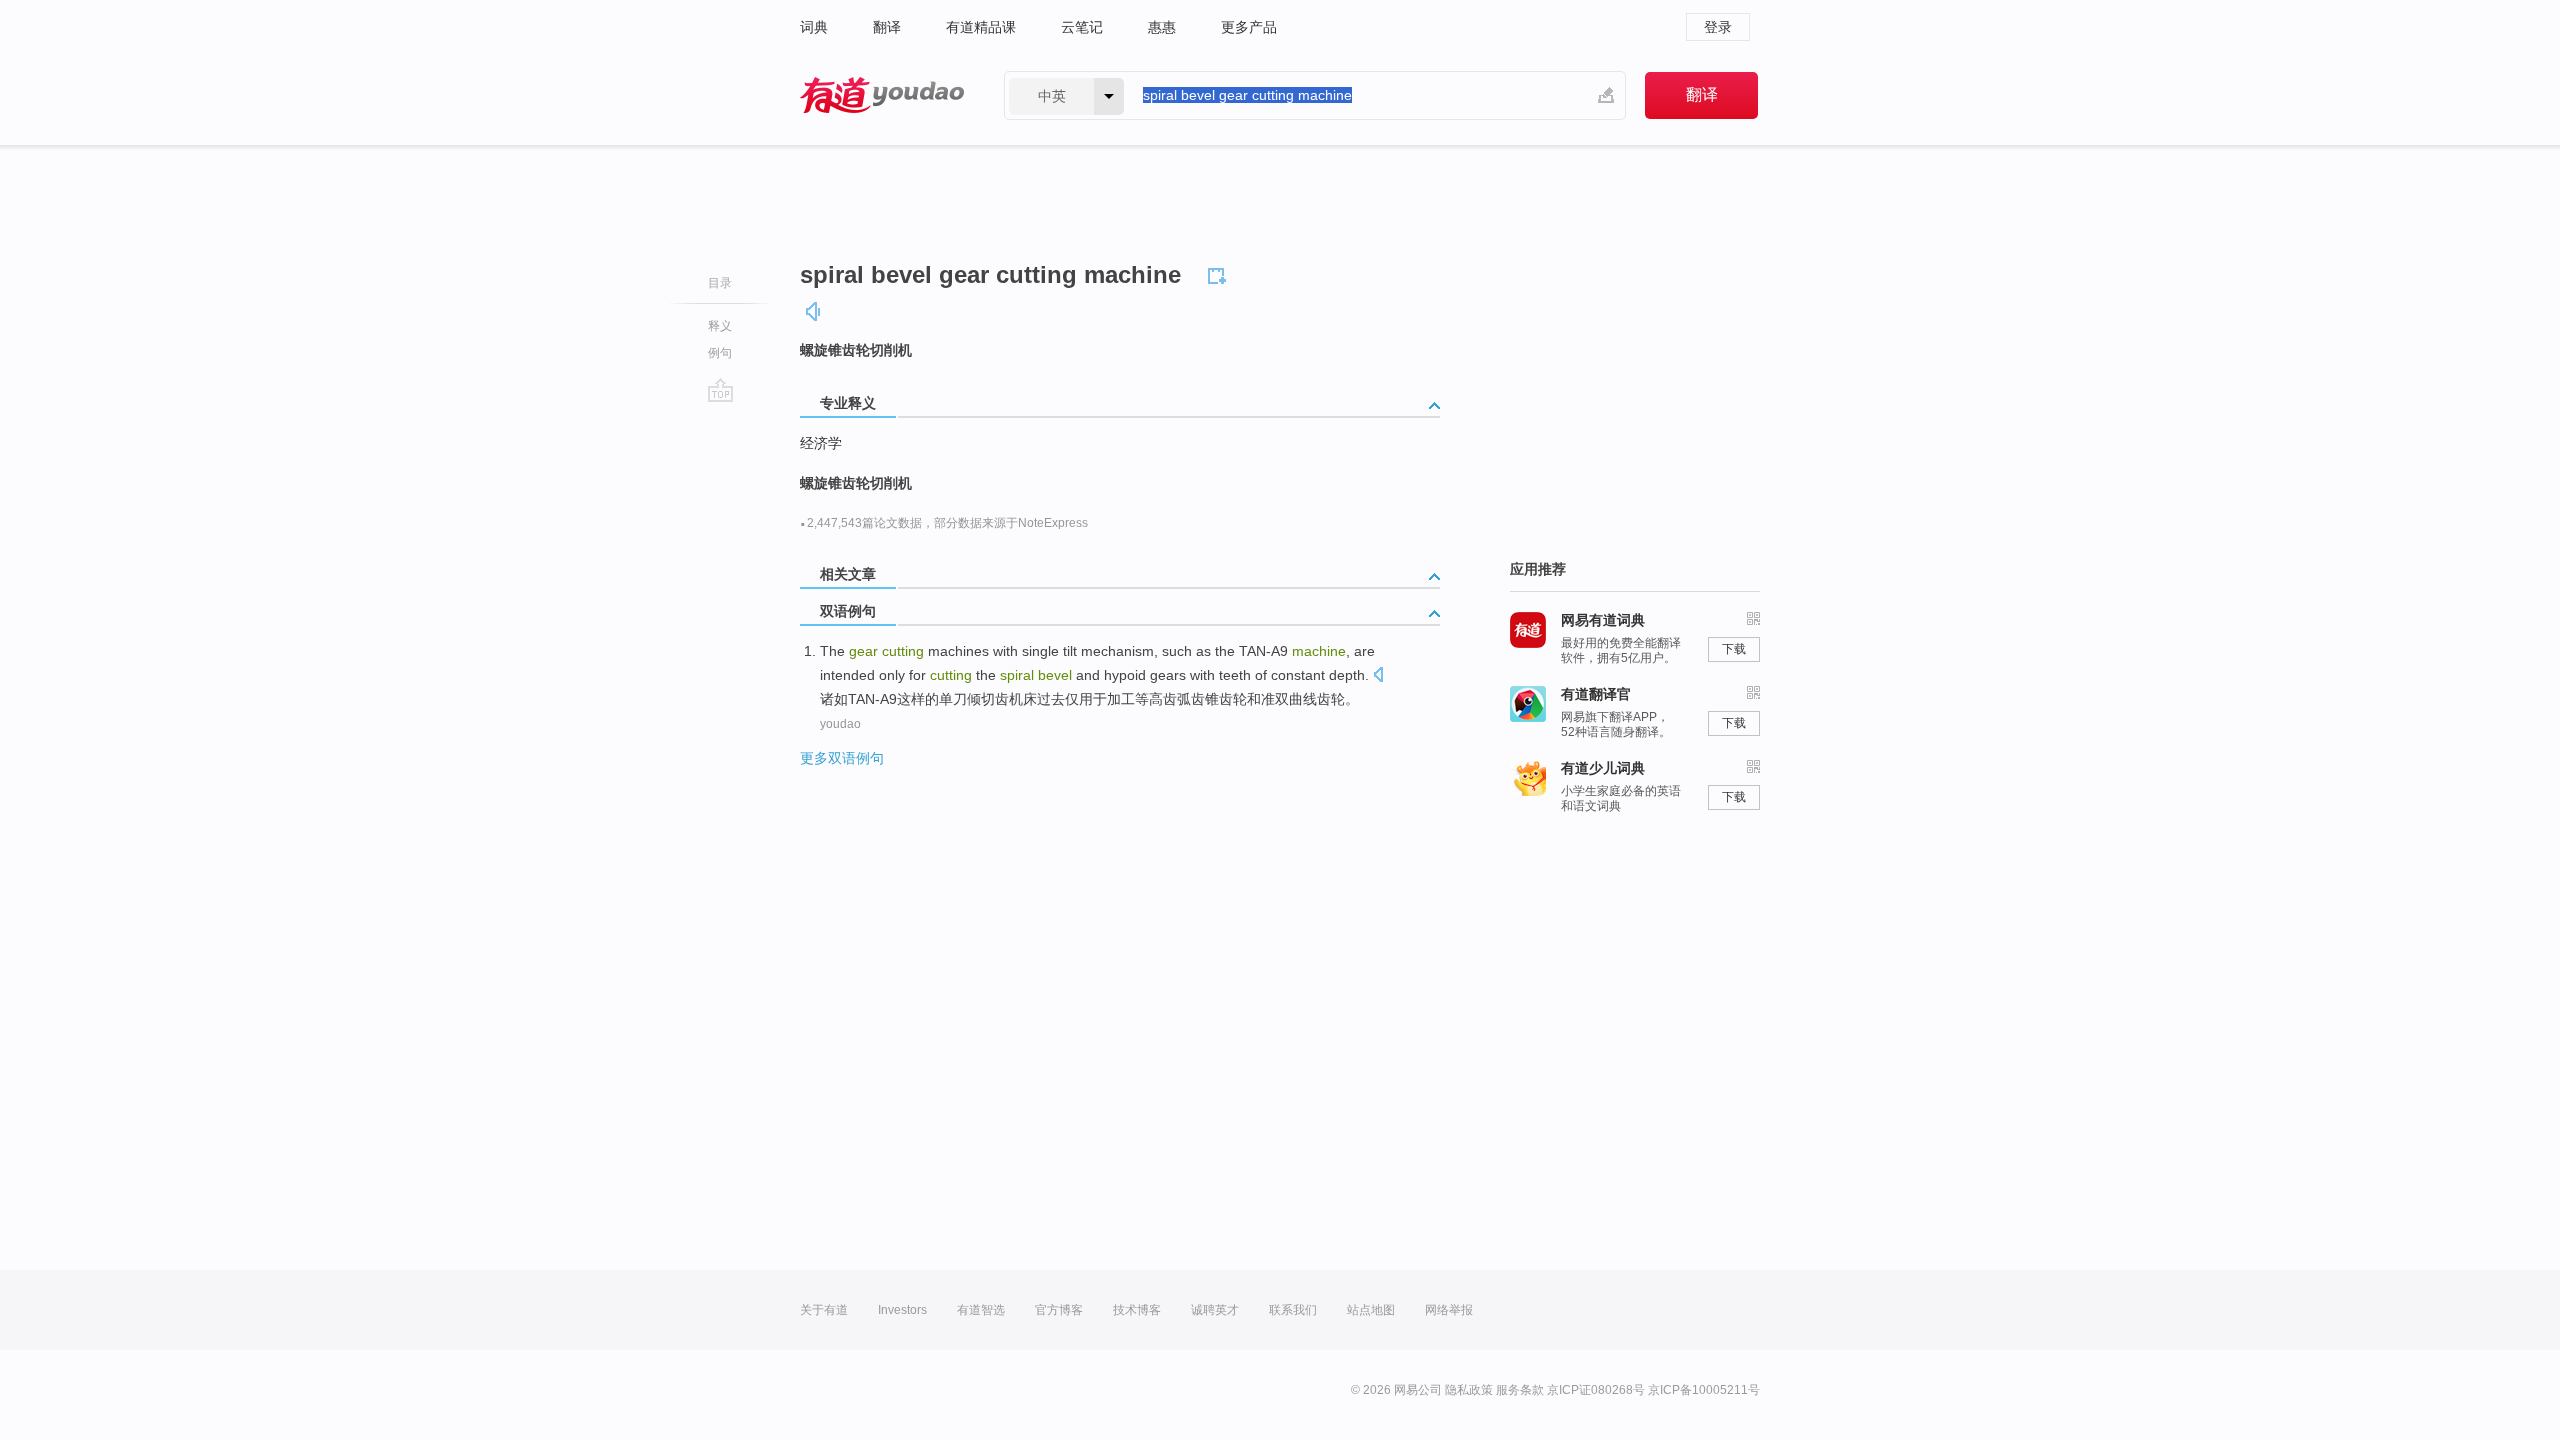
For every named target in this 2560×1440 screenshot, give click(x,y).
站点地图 (1371, 1310)
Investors (902, 1310)
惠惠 (1162, 27)
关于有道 (824, 1310)
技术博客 (1137, 1310)
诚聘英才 (1215, 1310)
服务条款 (1520, 1390)
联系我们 (1293, 1310)
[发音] (814, 311)
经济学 (821, 443)
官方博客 (1059, 1310)
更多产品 (1249, 27)
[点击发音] (1378, 676)
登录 (1718, 27)
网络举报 (1449, 1310)
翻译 (887, 27)
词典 (814, 27)
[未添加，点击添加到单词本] (1220, 273)
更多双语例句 (842, 758)
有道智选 (981, 1310)
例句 (720, 353)
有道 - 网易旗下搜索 (882, 95)
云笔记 (1082, 27)
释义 (720, 326)
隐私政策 (1469, 1390)
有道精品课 (981, 27)
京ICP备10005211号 (1704, 1390)
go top (720, 390)
